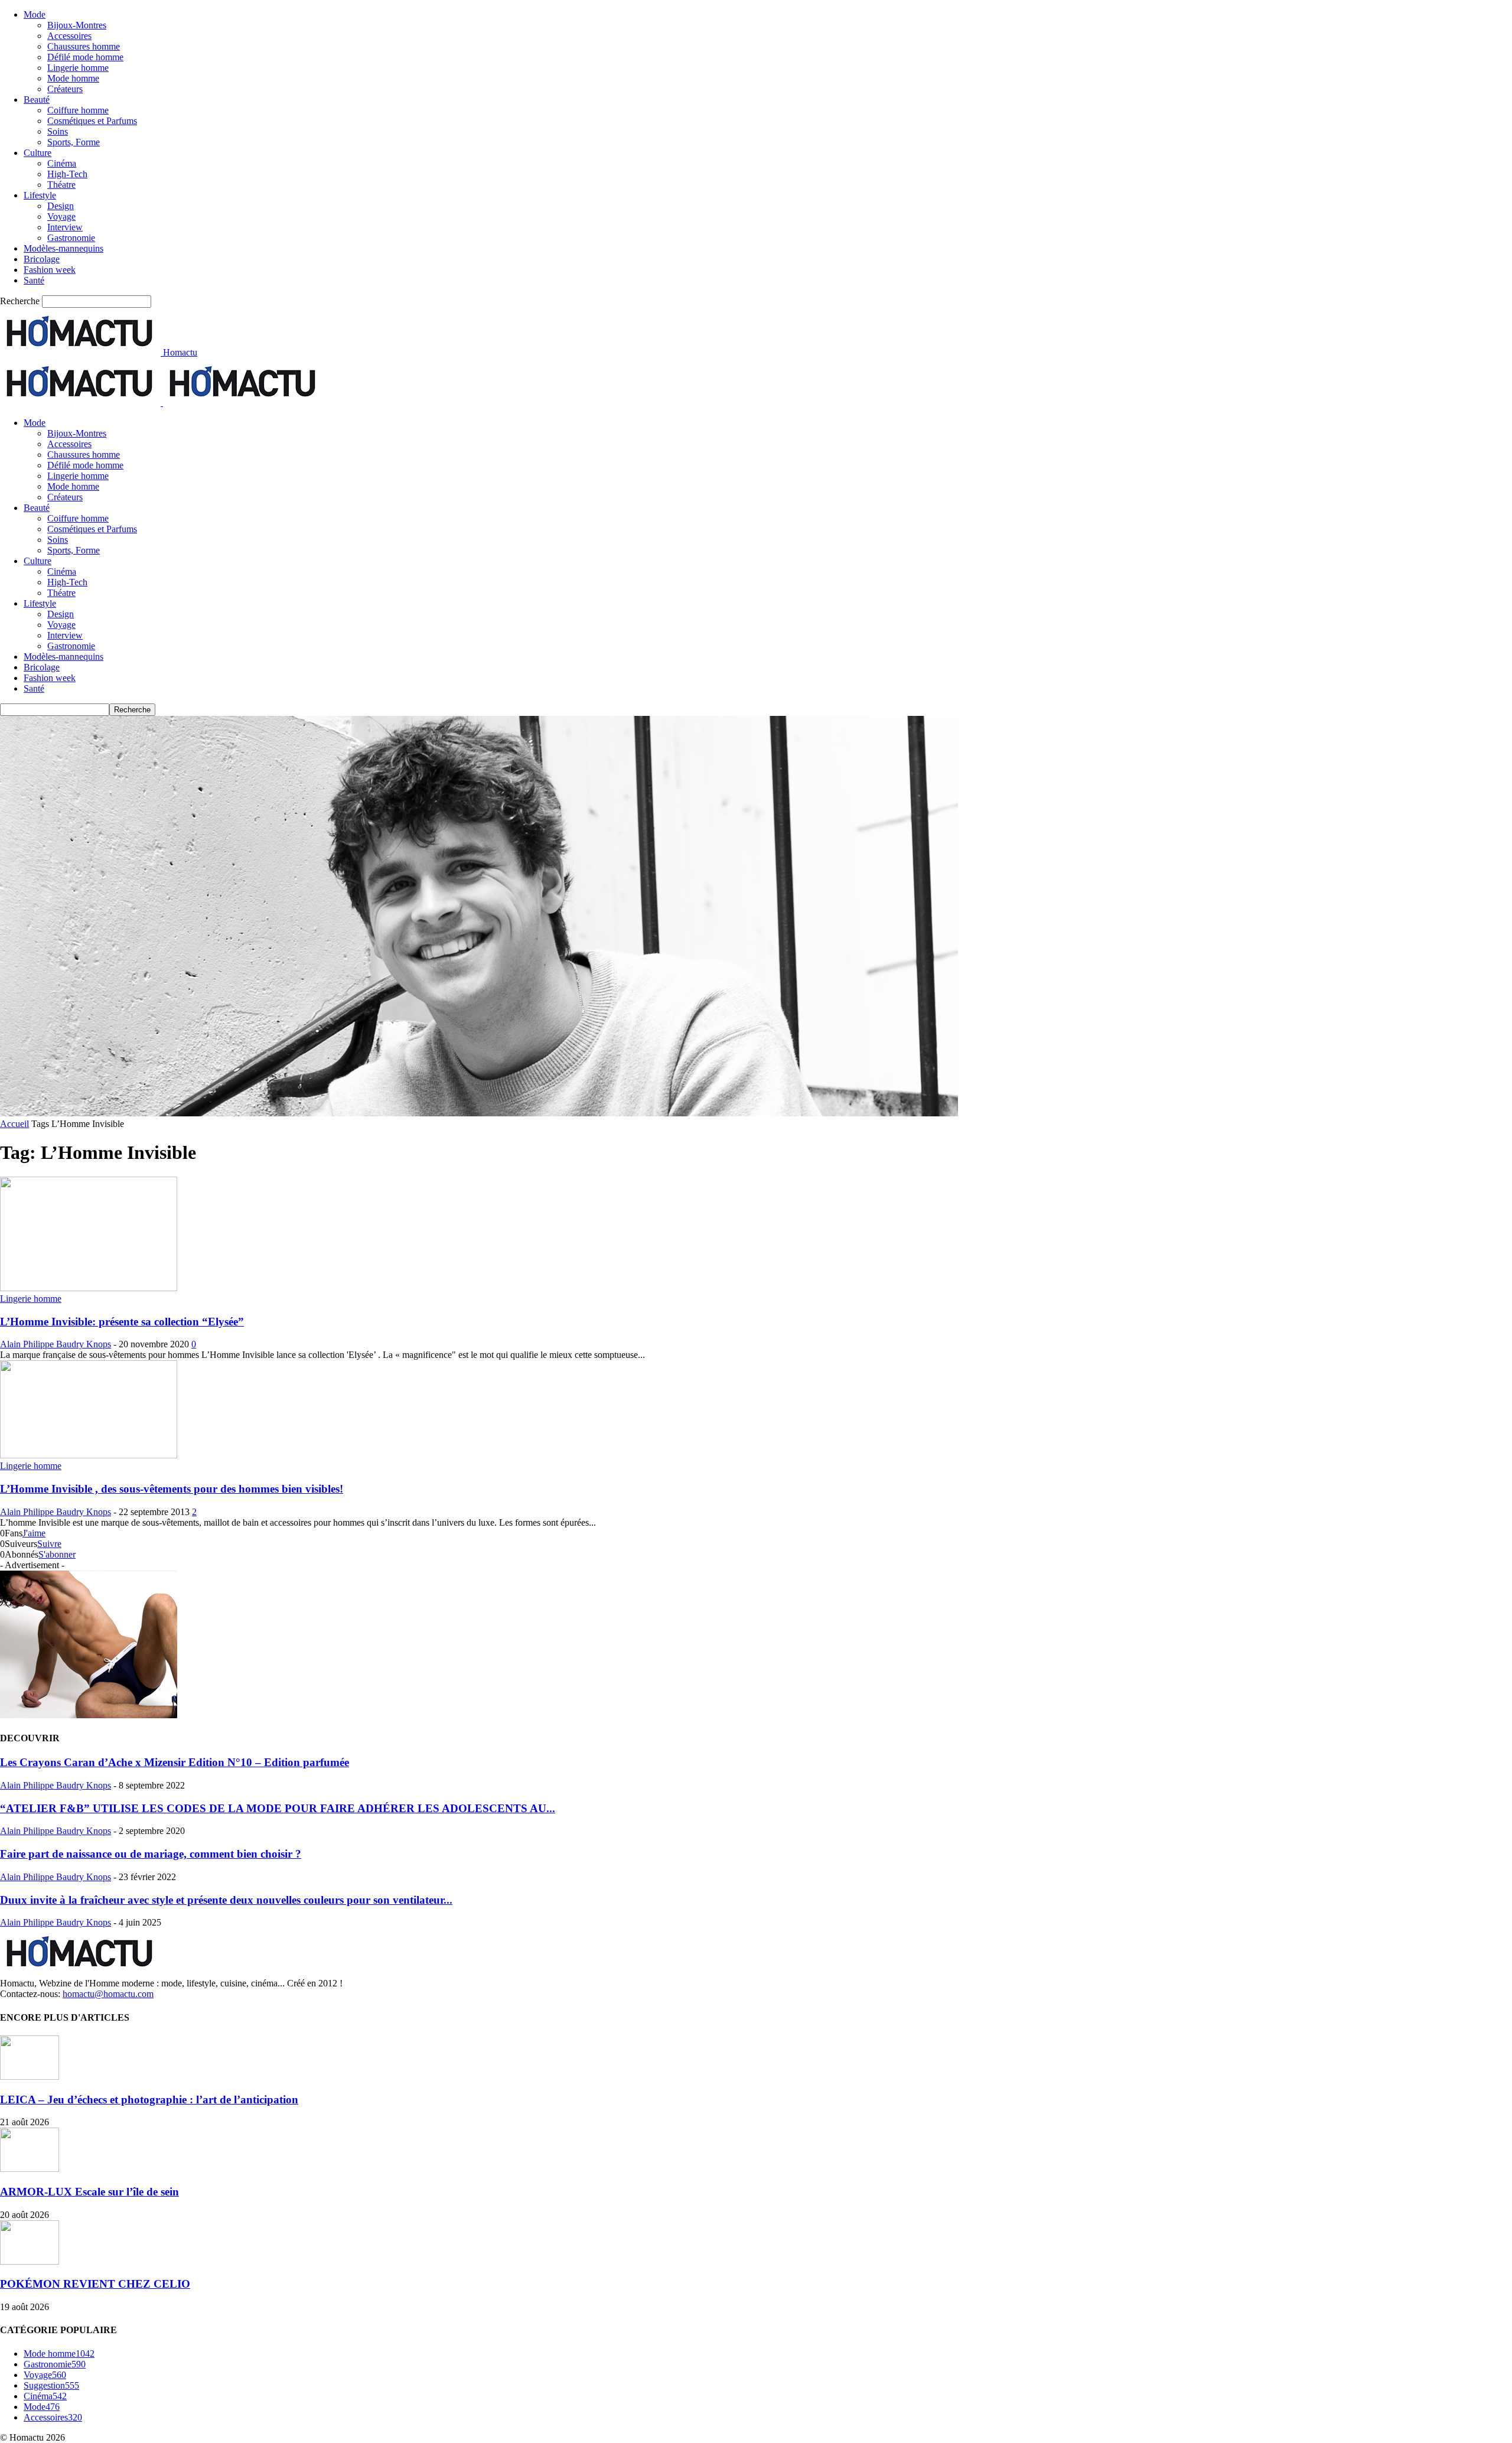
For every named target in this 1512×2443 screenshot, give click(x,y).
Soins (58, 131)
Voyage (61, 216)
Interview (65, 227)
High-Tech (67, 174)
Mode (35, 14)
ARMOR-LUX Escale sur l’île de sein (89, 2192)
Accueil (14, 1124)
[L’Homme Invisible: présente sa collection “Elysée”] (89, 1288)
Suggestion (51, 2385)
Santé (34, 280)
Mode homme (73, 78)
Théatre (61, 185)
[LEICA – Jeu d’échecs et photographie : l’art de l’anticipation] (30, 2076)
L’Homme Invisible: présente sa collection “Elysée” (122, 1322)
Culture (38, 153)
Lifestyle (40, 195)
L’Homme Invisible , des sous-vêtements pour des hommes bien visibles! (172, 1489)
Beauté (37, 100)
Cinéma (62, 163)
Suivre (49, 1544)
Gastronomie (71, 238)
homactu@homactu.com (108, 1994)
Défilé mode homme (85, 57)
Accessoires (69, 36)
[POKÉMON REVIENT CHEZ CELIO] (30, 2261)
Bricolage (42, 259)
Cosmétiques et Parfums (92, 121)
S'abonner (57, 1554)
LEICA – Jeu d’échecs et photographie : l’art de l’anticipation (149, 2100)
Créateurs (65, 89)
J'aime (34, 1533)
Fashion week (50, 270)
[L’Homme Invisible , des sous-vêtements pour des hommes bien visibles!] (89, 1455)
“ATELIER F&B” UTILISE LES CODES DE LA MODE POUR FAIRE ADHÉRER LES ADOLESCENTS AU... (278, 1808)
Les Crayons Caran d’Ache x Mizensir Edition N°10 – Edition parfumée (175, 1762)
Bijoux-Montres (77, 25)
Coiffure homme (78, 110)
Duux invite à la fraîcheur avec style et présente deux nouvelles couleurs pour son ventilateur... (226, 1900)
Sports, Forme (74, 142)
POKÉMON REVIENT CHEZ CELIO (95, 2284)
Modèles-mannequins (63, 248)
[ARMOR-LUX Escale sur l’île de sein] (30, 2169)
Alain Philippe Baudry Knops (56, 1344)
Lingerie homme (78, 68)
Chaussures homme (84, 46)
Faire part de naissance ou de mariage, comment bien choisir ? (151, 1854)
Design (61, 206)
